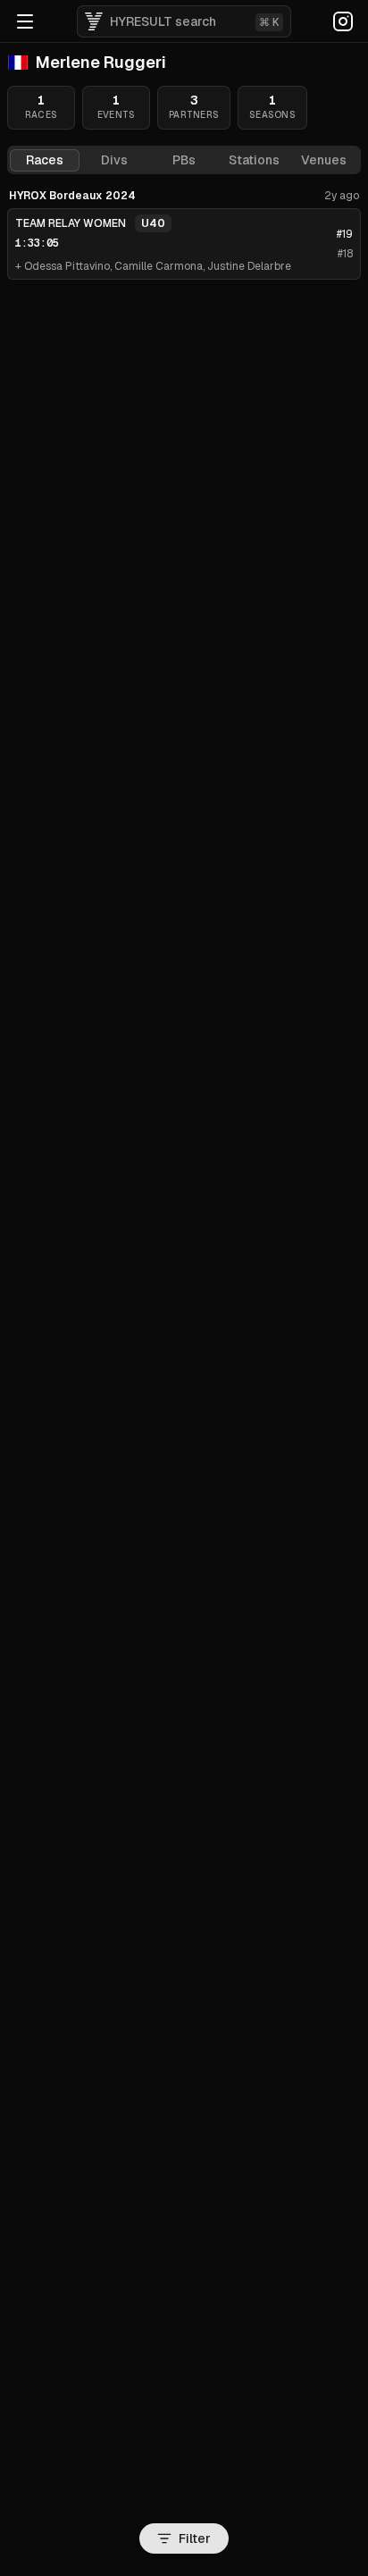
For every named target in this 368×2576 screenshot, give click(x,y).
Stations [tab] (254, 160)
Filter (195, 2538)
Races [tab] (45, 160)
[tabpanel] (184, 234)
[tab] (114, 160)
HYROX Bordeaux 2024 (72, 196)
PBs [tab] (184, 160)
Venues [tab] (324, 160)
